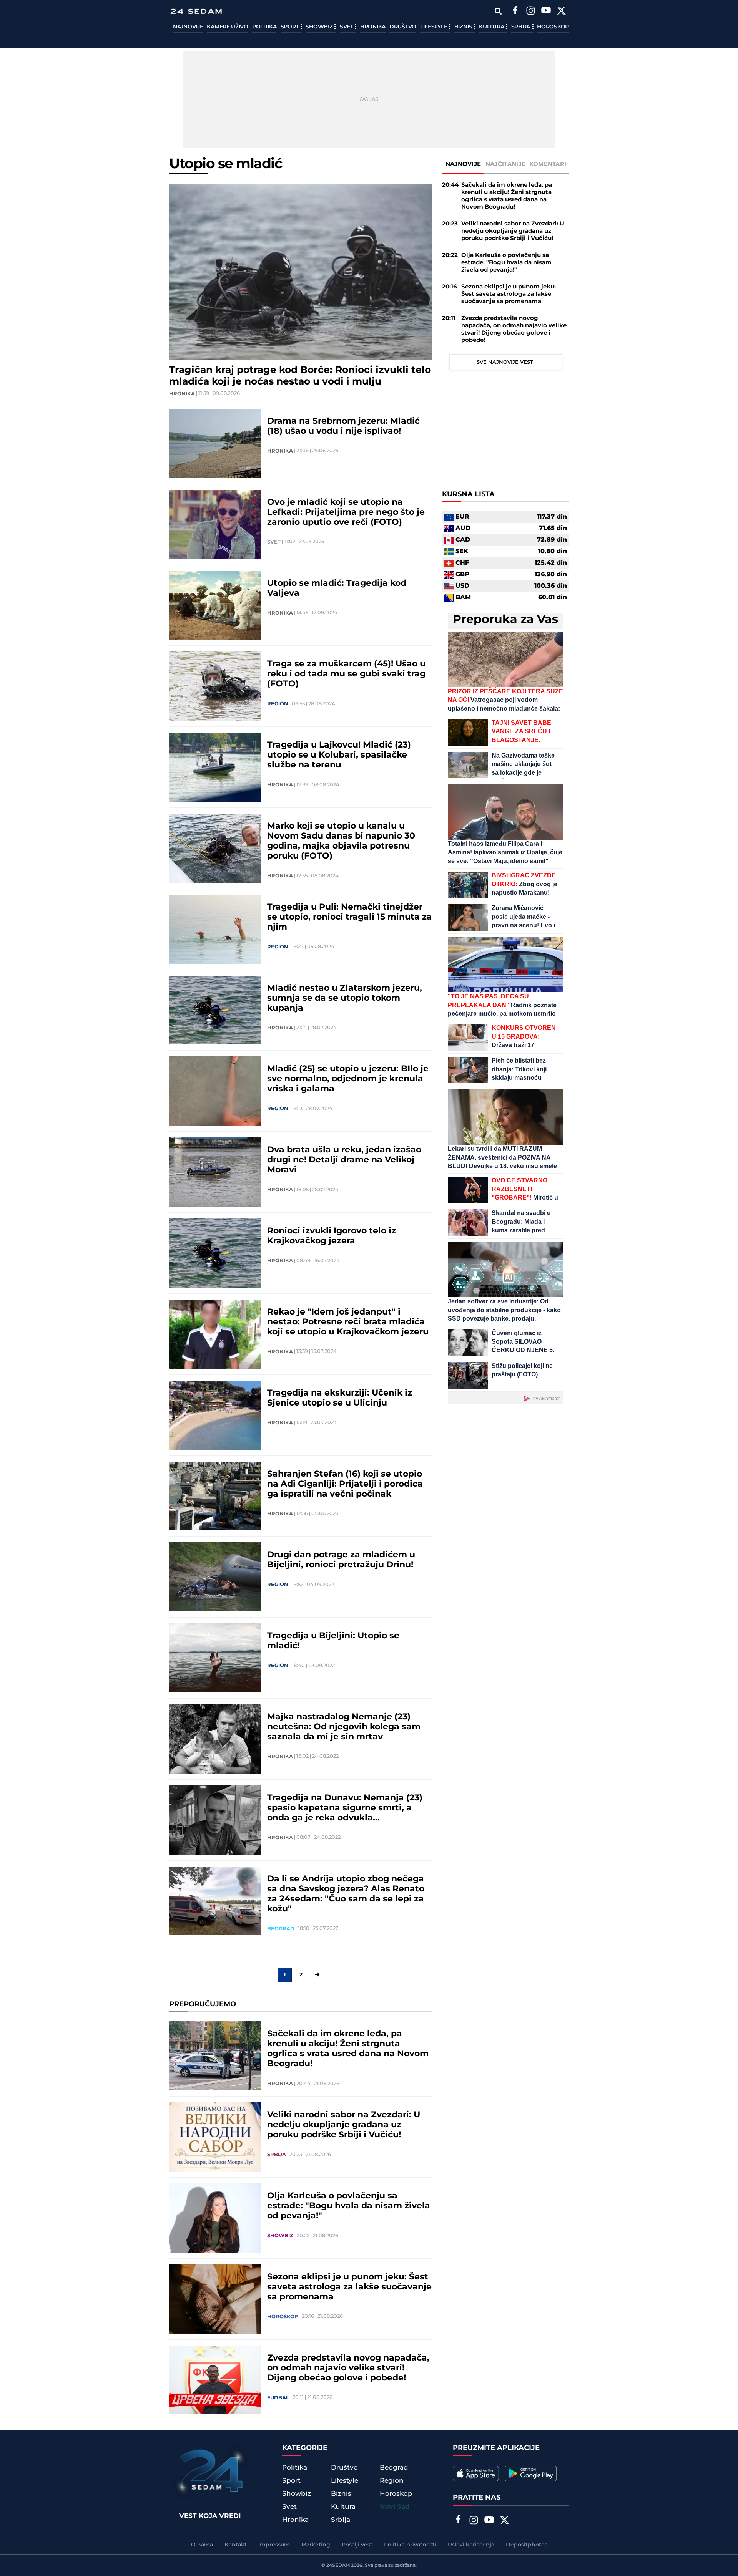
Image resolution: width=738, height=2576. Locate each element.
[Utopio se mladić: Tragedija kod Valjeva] (215, 605)
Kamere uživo (227, 27)
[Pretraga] (498, 11)
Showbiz (320, 27)
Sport (290, 27)
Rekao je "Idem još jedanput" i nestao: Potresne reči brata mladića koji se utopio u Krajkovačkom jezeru (348, 1322)
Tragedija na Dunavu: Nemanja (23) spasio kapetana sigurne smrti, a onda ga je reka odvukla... (345, 1808)
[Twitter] (561, 12)
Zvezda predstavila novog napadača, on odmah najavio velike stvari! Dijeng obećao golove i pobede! (348, 2368)
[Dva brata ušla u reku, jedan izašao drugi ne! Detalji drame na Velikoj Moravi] (215, 1172)
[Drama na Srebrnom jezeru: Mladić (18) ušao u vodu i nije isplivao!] (215, 443)
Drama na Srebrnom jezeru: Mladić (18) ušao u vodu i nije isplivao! (343, 426)
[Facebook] (515, 12)
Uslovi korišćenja (471, 2545)
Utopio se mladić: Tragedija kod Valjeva (337, 588)
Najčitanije (505, 164)
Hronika (373, 27)
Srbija (521, 27)
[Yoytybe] (546, 12)
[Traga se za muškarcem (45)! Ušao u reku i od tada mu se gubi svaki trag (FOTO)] (215, 686)
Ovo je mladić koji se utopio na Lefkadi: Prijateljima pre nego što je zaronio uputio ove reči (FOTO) (346, 512)
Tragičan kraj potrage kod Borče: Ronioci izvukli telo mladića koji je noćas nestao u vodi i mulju (300, 376)
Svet (347, 27)
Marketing (316, 2545)
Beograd (281, 1929)
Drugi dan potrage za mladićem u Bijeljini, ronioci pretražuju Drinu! (341, 1560)
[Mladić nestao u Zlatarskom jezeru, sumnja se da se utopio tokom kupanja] (215, 1010)
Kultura (492, 27)
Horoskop (553, 27)
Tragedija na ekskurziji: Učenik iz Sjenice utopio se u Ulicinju (340, 1398)
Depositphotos (527, 2545)
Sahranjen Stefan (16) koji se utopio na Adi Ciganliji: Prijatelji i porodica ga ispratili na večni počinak (345, 1484)
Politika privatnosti (410, 2545)
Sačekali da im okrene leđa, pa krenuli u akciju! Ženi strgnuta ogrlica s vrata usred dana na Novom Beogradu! (348, 2049)
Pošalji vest (357, 2545)
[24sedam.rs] (196, 11)
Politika (264, 27)
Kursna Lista (468, 495)
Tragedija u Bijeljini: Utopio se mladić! (333, 1641)
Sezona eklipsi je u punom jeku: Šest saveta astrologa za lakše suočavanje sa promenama (349, 2287)
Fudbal (278, 2398)
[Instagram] (530, 12)
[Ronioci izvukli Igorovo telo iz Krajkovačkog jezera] (215, 1253)
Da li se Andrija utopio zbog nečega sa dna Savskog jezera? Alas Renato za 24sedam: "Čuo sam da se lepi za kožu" (346, 1894)
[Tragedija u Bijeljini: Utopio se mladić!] (215, 1658)
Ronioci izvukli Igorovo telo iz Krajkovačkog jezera (332, 1236)
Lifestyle (434, 27)
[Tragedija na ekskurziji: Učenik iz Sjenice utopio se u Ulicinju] (215, 1415)
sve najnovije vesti (506, 362)
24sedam (338, 2565)
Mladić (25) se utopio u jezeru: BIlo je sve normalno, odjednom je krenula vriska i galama (348, 1079)
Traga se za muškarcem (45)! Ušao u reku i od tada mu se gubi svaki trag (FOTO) (346, 674)
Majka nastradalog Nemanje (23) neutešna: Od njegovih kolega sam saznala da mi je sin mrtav (344, 1727)
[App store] (476, 2473)
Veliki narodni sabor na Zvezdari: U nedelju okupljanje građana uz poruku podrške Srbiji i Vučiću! (344, 2125)
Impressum (274, 2545)
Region (278, 704)
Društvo (403, 27)
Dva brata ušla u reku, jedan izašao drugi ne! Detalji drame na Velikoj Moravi (344, 1160)
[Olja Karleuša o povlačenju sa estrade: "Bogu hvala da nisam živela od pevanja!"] (215, 2218)
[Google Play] (531, 2473)
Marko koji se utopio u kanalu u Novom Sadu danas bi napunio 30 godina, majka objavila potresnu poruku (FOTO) (341, 841)
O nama (202, 2545)
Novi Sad (395, 2507)
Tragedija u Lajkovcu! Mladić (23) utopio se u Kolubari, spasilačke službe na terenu (339, 755)
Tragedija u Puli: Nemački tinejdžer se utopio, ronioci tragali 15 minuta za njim (350, 917)
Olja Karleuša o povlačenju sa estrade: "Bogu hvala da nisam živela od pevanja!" (349, 2206)
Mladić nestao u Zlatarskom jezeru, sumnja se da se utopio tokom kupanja (345, 998)
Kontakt (236, 2545)
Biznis (464, 27)
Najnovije (188, 27)
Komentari (548, 164)
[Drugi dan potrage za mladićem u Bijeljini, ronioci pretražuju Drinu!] (215, 1577)
